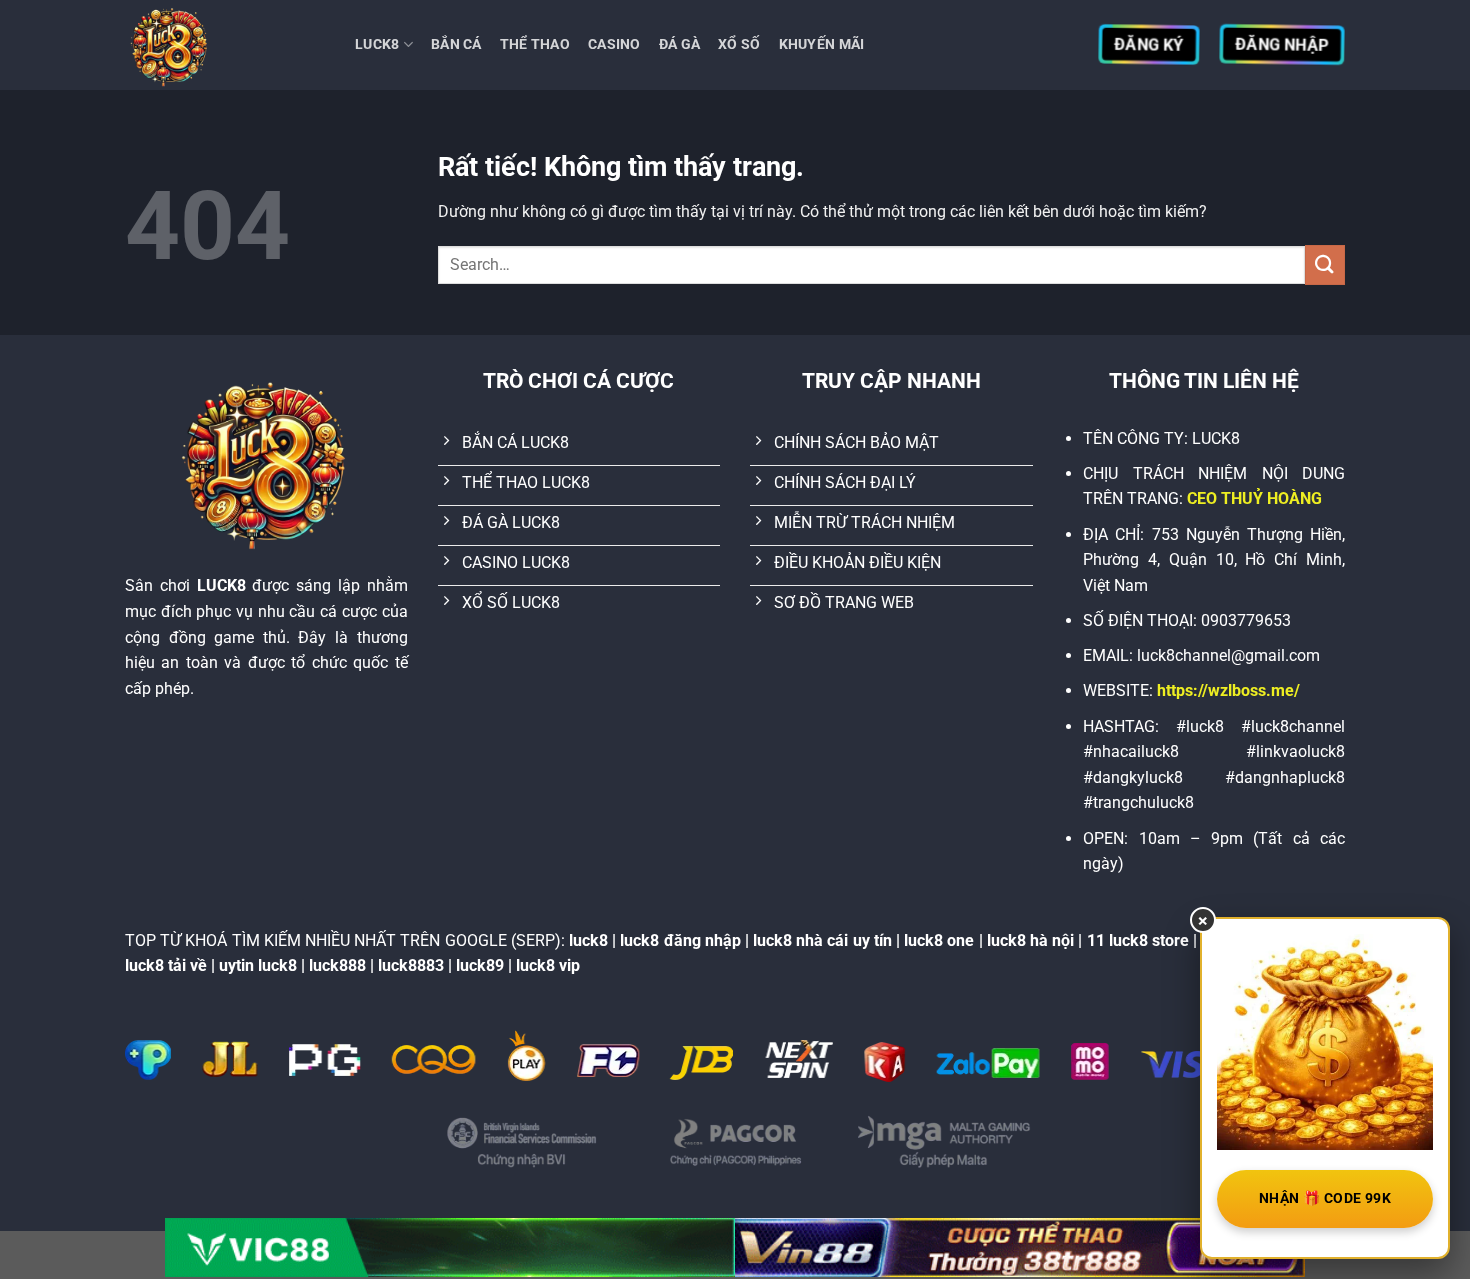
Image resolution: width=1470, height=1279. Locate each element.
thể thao (535, 44)
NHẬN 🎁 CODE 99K (1325, 1198)
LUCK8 (377, 44)
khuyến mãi (822, 44)
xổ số (739, 44)
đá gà (679, 44)
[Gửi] (1325, 264)
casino (614, 44)
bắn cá (456, 44)
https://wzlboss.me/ (1228, 690)
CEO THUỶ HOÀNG (1254, 498)
